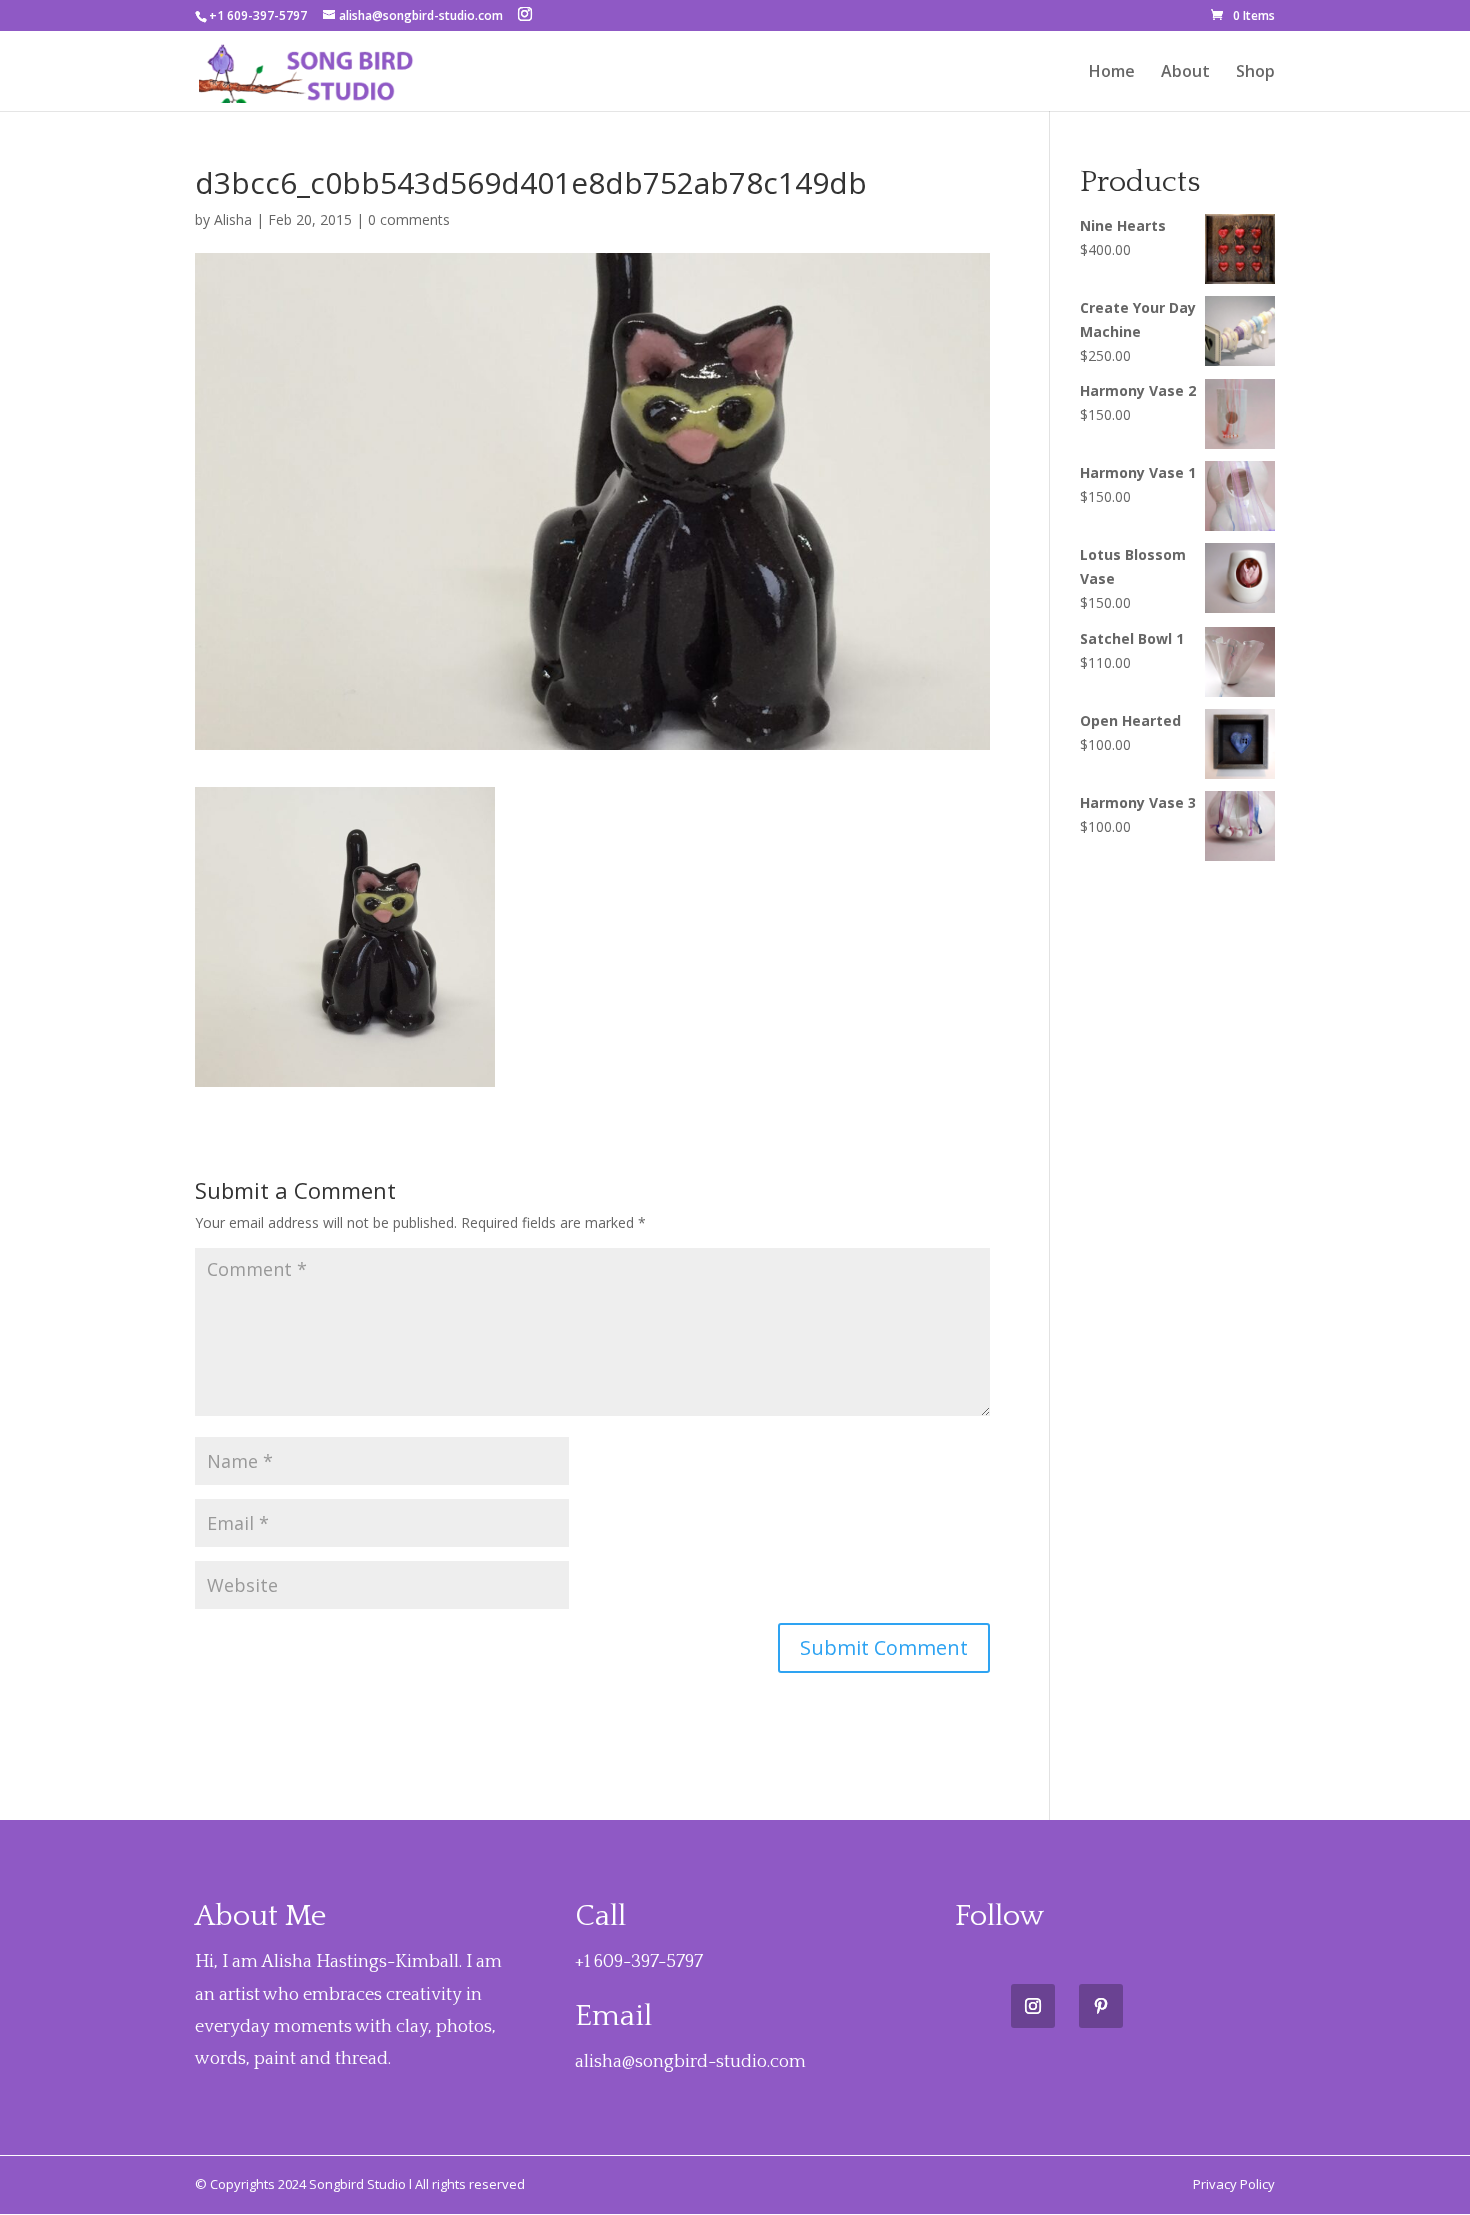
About (1185, 73)
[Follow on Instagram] (1033, 2006)
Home (1112, 73)
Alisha (233, 219)
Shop (1255, 73)
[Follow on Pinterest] (1101, 2006)
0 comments (409, 219)
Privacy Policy (1234, 2184)
